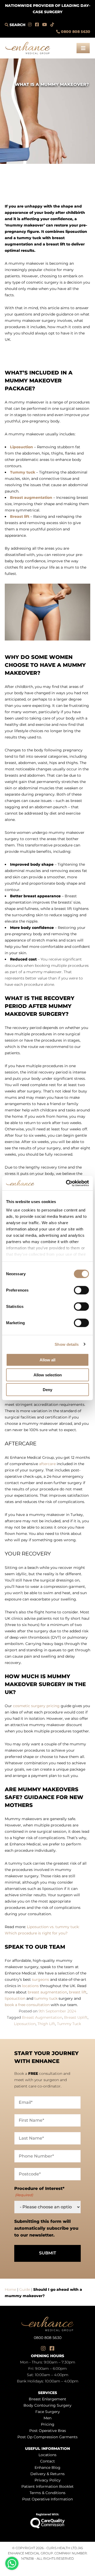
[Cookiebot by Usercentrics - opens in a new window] (67, 1183)
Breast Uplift (76, 2018)
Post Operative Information (47, 2499)
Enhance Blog (47, 2468)
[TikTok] (52, 25)
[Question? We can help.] (12, 2563)
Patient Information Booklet (47, 2487)
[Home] (28, 46)
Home (10, 2290)
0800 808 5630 (76, 32)
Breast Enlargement (47, 2399)
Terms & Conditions (47, 2493)
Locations (47, 2455)
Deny (47, 1390)
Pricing (48, 2425)
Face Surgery (48, 2412)
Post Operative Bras (48, 2431)
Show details (67, 1344)
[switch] (81, 1290)
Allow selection (48, 1375)
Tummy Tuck (69, 2024)
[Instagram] (30, 25)
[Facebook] (37, 25)
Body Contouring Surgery (47, 2406)
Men (47, 2418)
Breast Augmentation (42, 2018)
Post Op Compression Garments (47, 2437)
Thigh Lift (46, 2024)
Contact (47, 2461)
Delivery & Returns (47, 2474)
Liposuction (25, 2024)
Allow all (47, 1360)
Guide (25, 2290)
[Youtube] (45, 25)
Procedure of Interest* (39, 2192)
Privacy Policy (48, 2480)
